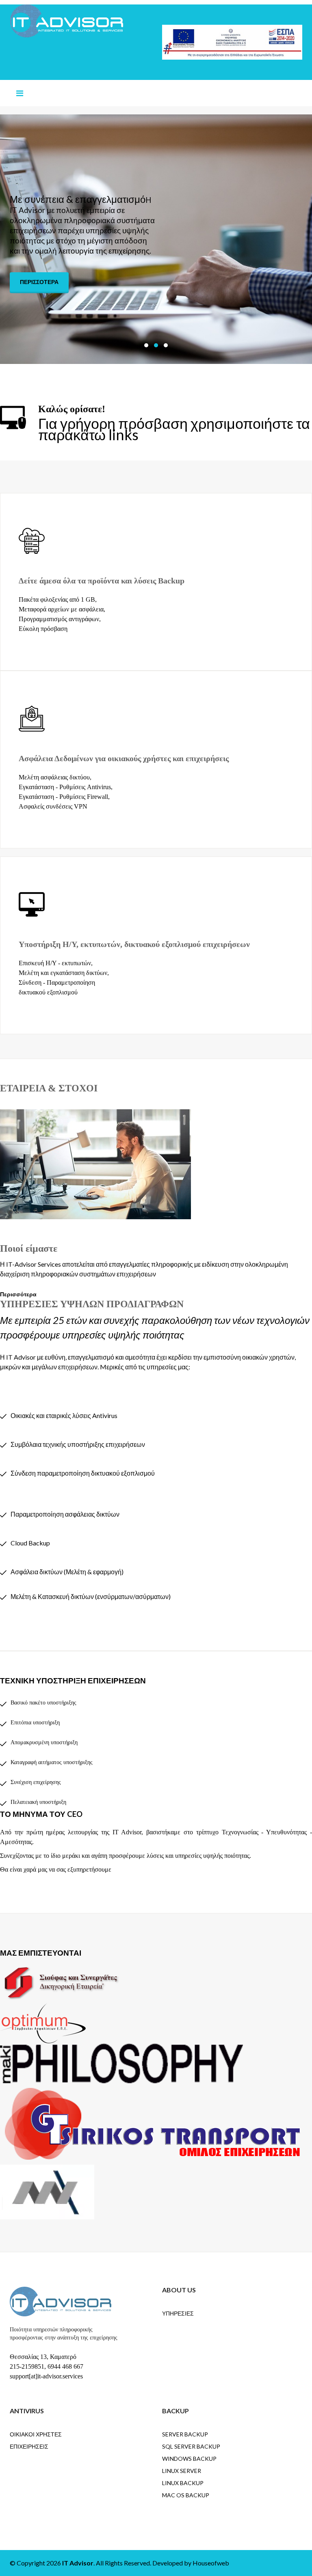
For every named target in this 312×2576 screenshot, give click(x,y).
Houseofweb (211, 2563)
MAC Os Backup (186, 2495)
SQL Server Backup (191, 2446)
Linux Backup (183, 2483)
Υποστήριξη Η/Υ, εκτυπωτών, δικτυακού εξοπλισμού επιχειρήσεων (134, 944)
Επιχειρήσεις (29, 2446)
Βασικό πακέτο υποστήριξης (43, 1703)
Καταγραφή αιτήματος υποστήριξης (52, 1762)
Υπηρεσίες (178, 2313)
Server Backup (185, 2434)
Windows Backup (189, 2459)
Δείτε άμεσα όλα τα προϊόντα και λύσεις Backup (102, 581)
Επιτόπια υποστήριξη (35, 1723)
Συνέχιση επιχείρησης (36, 1782)
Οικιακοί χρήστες (36, 2434)
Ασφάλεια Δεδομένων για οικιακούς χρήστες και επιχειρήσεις (124, 758)
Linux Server (182, 2471)
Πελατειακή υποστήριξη (38, 1802)
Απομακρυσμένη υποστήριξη (44, 1742)
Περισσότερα (39, 275)
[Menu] (20, 93)
